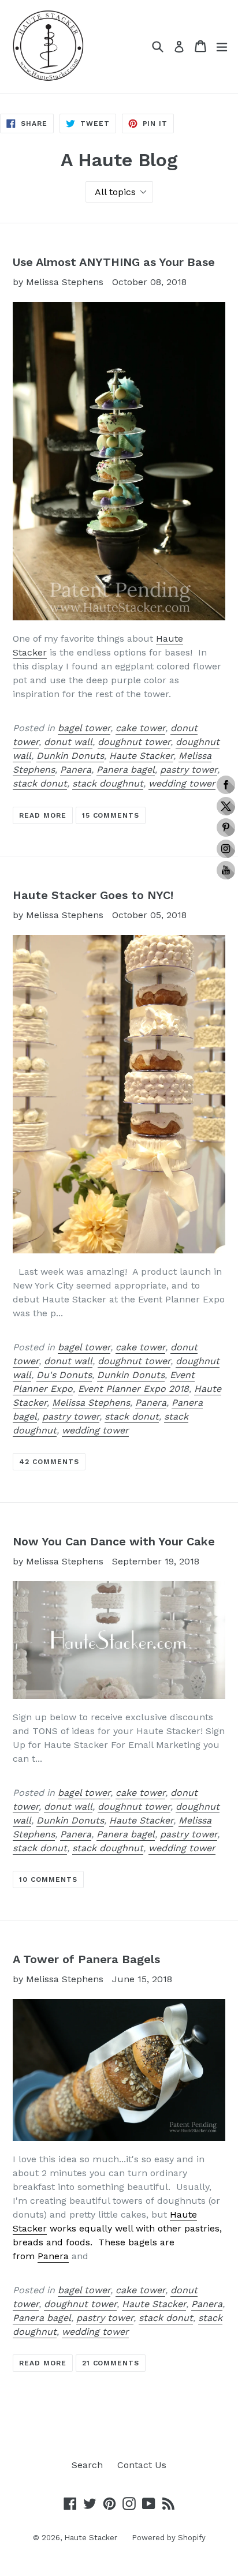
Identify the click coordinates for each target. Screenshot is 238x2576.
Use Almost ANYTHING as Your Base (114, 262)
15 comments (111, 815)
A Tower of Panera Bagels (86, 1959)
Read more (43, 815)
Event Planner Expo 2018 (133, 1389)
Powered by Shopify (169, 2538)
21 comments (111, 2363)
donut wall (68, 742)
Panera (76, 770)
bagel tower (84, 728)
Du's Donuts (64, 1375)
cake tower (140, 728)
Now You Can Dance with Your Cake (114, 1541)
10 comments (48, 1879)
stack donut (40, 783)
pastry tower (189, 770)
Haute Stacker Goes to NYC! (93, 895)
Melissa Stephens (91, 1403)
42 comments (49, 1462)
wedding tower (182, 783)
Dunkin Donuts (70, 756)
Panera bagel (126, 770)
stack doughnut (108, 783)
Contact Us (142, 2465)
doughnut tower (134, 742)
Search (87, 2465)
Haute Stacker (141, 756)
